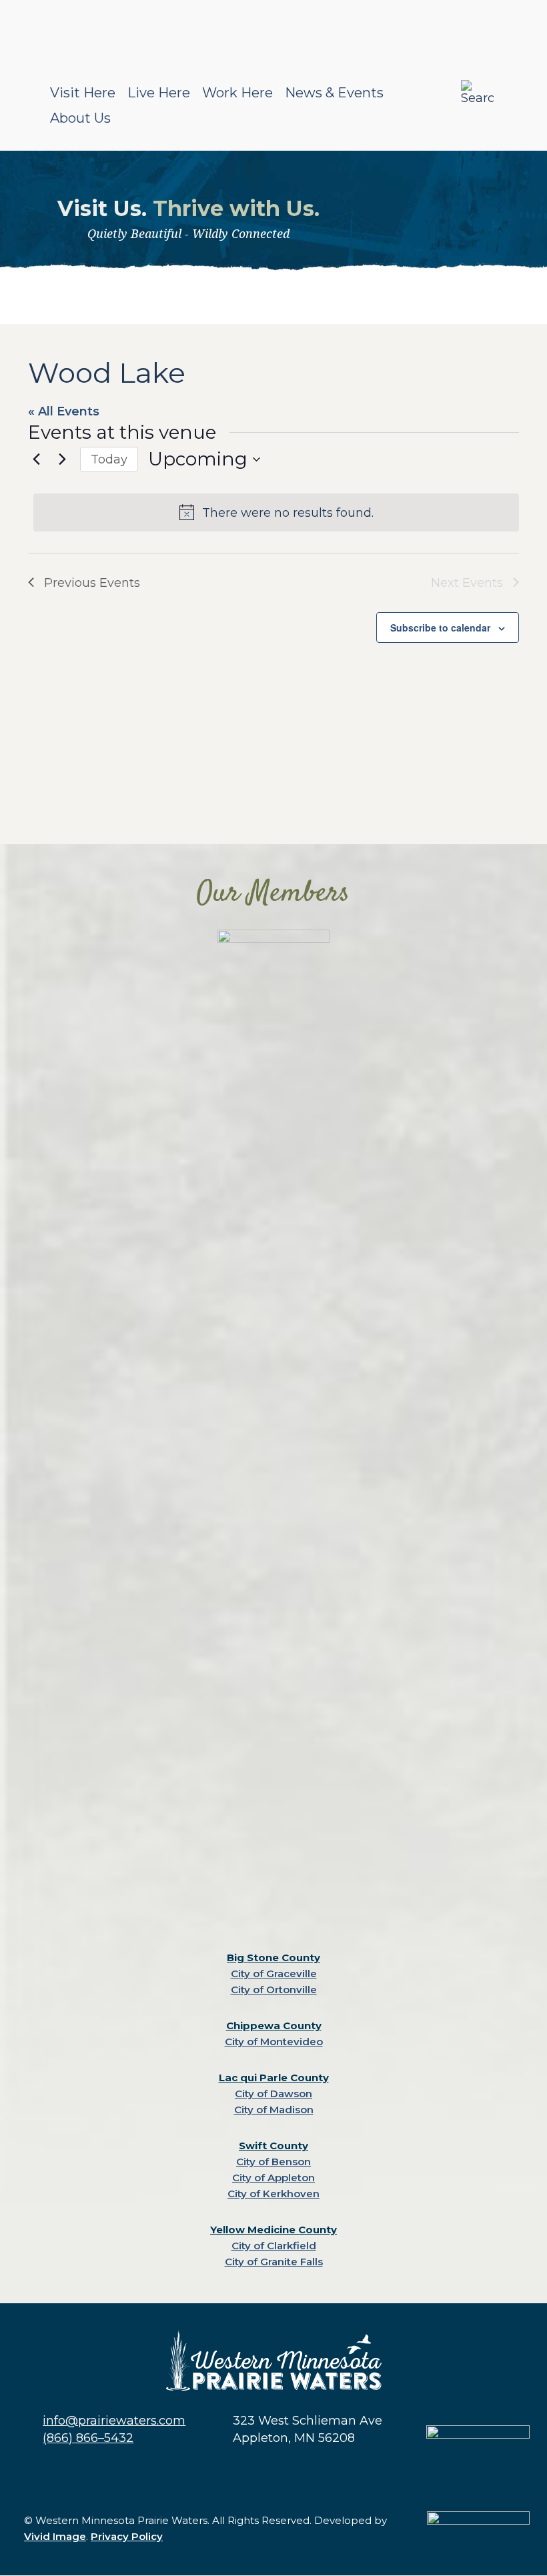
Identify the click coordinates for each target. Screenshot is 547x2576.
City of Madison (274, 2110)
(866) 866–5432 (88, 2438)
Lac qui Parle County (274, 2078)
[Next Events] (62, 459)
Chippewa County (274, 2026)
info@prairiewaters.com (114, 2421)
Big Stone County (273, 1958)
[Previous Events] (36, 459)
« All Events (64, 411)
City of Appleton (273, 2178)
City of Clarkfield (274, 2246)
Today (109, 459)
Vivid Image (55, 2536)
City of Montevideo (274, 2042)
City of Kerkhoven (273, 2194)
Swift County (273, 2146)
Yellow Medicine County (273, 2230)
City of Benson (273, 2162)
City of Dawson (273, 2094)
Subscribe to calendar (440, 627)
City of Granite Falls (274, 2262)
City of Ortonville (274, 1990)
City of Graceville (274, 1974)
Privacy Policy (127, 2536)
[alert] (276, 512)
